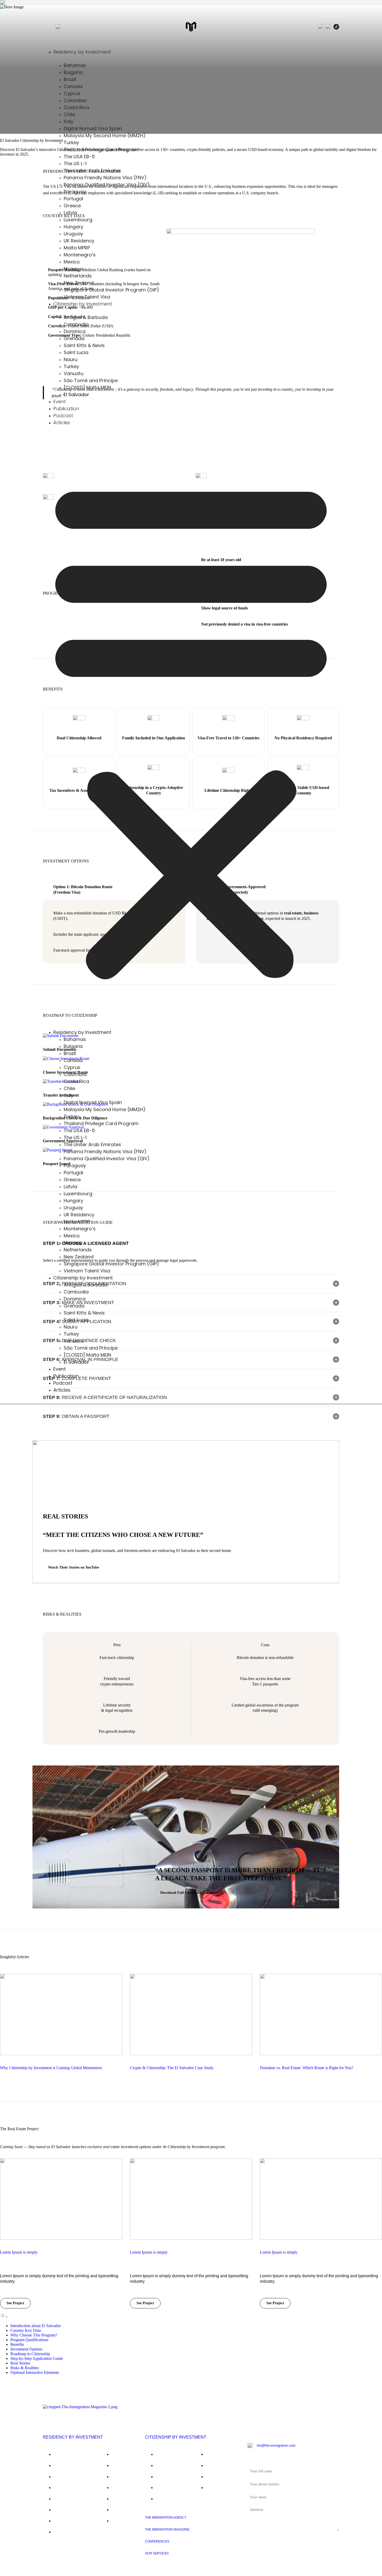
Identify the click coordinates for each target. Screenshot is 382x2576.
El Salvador (76, 394)
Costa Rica (76, 107)
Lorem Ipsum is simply (19, 2252)
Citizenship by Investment (176, 2437)
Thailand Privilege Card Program (101, 150)
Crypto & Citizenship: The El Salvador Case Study (172, 2068)
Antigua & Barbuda (86, 317)
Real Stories (20, 2363)
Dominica (75, 331)
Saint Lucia (76, 352)
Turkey (71, 142)
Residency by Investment (82, 52)
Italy (68, 121)
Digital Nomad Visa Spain (93, 128)
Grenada (74, 338)
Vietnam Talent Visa (87, 297)
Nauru (71, 359)
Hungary (73, 227)
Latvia (70, 213)
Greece (72, 206)
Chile (69, 114)
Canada (73, 86)
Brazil (70, 79)
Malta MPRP (77, 248)
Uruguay (73, 234)
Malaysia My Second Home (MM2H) (105, 135)
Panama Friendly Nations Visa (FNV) (105, 178)
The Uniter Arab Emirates (92, 171)
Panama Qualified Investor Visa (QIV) (107, 185)
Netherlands (78, 276)
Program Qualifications (29, 2340)
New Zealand (79, 283)
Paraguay (75, 192)
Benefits (17, 2344)
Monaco (73, 269)
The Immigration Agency (166, 2518)
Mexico (72, 262)
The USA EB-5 (79, 157)
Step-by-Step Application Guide (37, 2358)
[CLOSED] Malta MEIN (87, 387)
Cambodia (76, 324)
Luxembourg (78, 220)
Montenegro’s (80, 255)
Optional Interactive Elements (35, 2372)
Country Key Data (26, 2330)
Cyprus (72, 93)
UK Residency (79, 241)
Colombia (75, 100)
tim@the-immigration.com (276, 2445)
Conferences (157, 2541)
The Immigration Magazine (167, 2529)
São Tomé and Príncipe (91, 380)
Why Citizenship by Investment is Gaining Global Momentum (51, 2068)
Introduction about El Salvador (36, 2326)
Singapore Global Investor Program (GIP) (111, 290)
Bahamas (75, 65)
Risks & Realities (25, 2368)
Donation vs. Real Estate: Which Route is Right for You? (307, 2068)
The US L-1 (75, 164)
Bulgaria (73, 72)
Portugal (73, 199)
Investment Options (26, 2349)
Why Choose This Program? (34, 2335)
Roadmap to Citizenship (30, 2354)
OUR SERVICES (157, 2553)
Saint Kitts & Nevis (84, 345)
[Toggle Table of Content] (4, 2317)
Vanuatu (74, 373)
